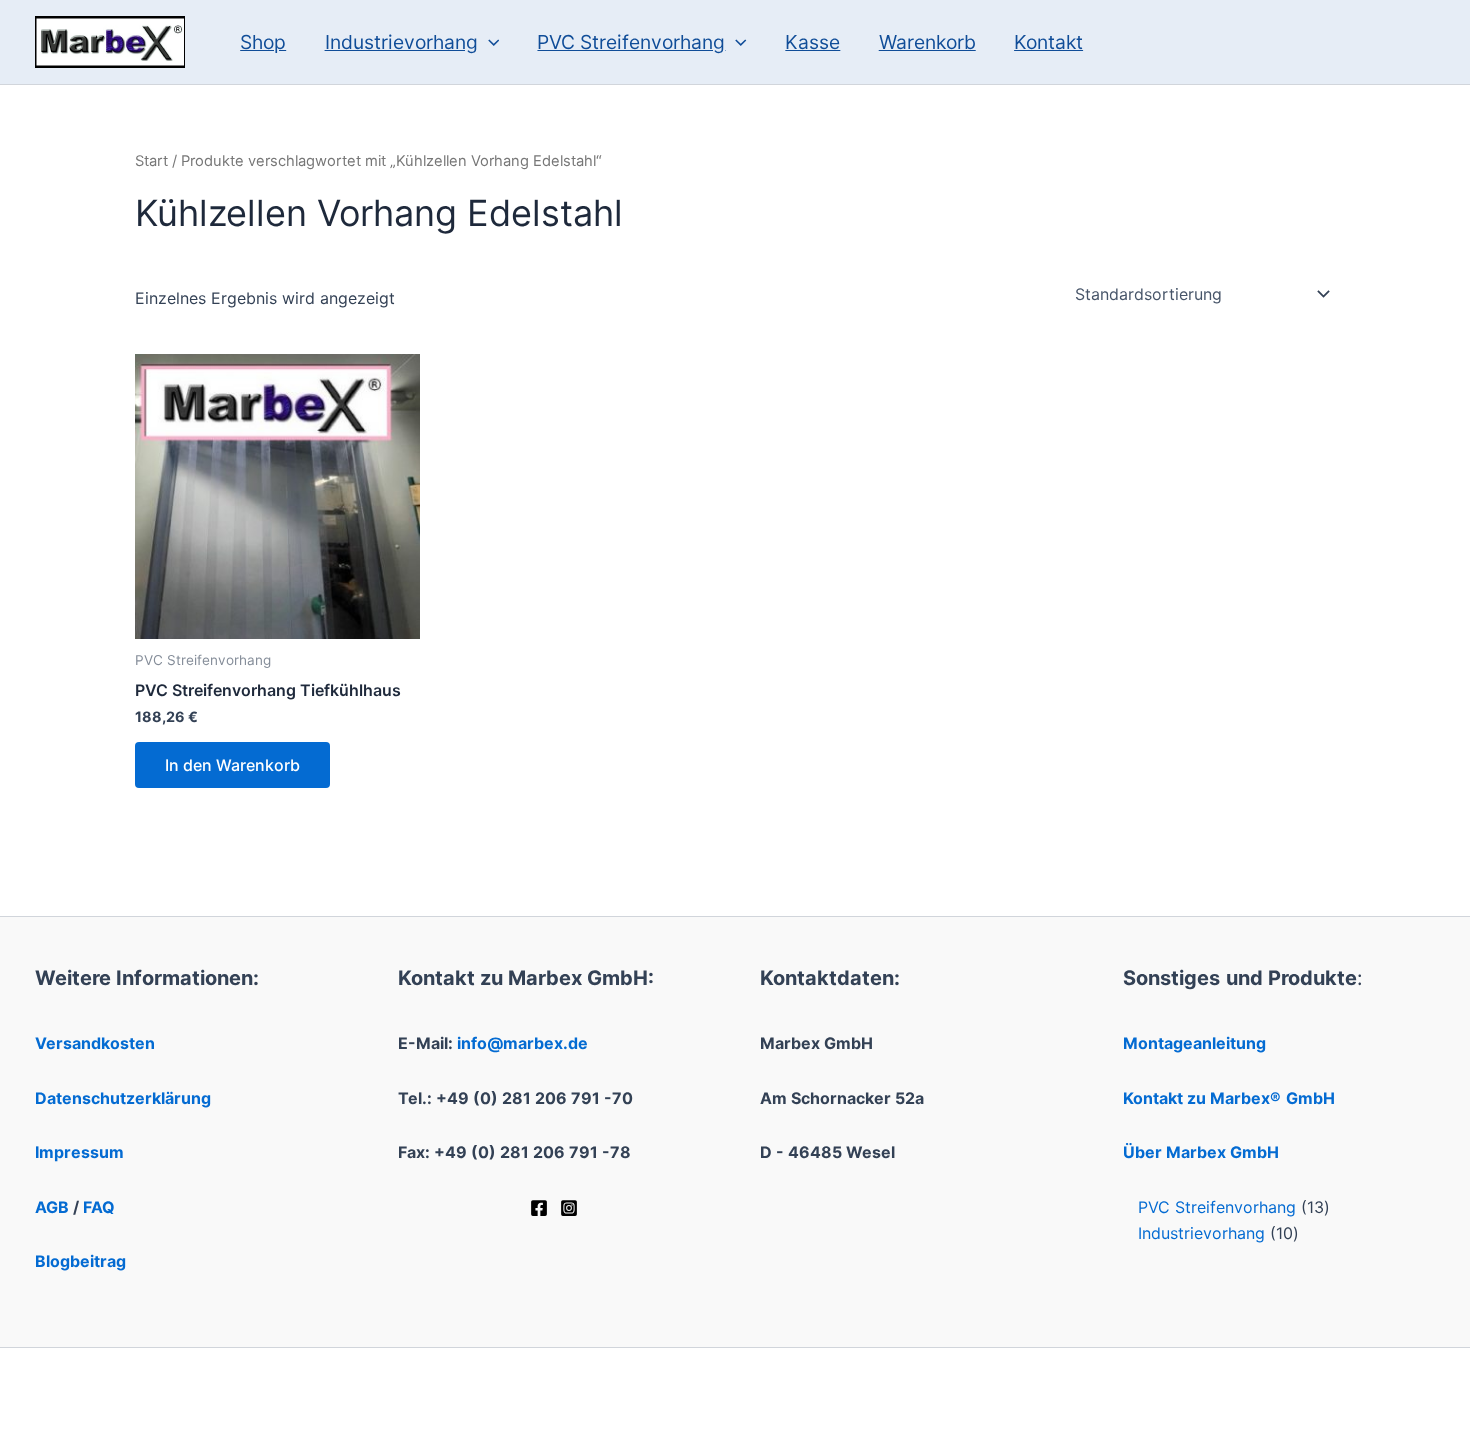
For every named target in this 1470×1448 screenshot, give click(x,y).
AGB (52, 1207)
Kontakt (1048, 42)
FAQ (99, 1207)
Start (151, 161)
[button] (489, 42)
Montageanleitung (1194, 1043)
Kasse (812, 42)
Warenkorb (927, 42)
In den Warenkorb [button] (232, 765)
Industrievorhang (401, 42)
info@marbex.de (522, 1043)
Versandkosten (95, 1043)
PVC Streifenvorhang (631, 42)
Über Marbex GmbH (1201, 1152)
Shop (263, 42)
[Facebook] (539, 1208)
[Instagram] (569, 1208)
